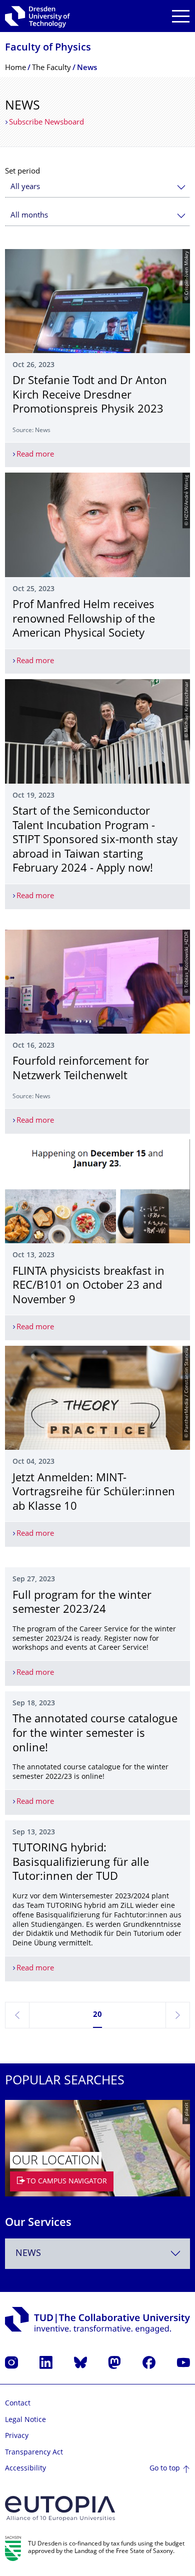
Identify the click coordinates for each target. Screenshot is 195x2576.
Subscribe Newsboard (46, 123)
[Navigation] (181, 16)
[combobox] (97, 187)
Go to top (165, 2469)
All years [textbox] (25, 187)
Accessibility (25, 2469)
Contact (18, 2404)
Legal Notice (25, 2420)
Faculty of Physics (48, 48)
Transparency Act (34, 2453)
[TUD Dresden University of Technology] (37, 16)
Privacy (17, 2436)
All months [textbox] (29, 216)
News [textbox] (28, 2254)
